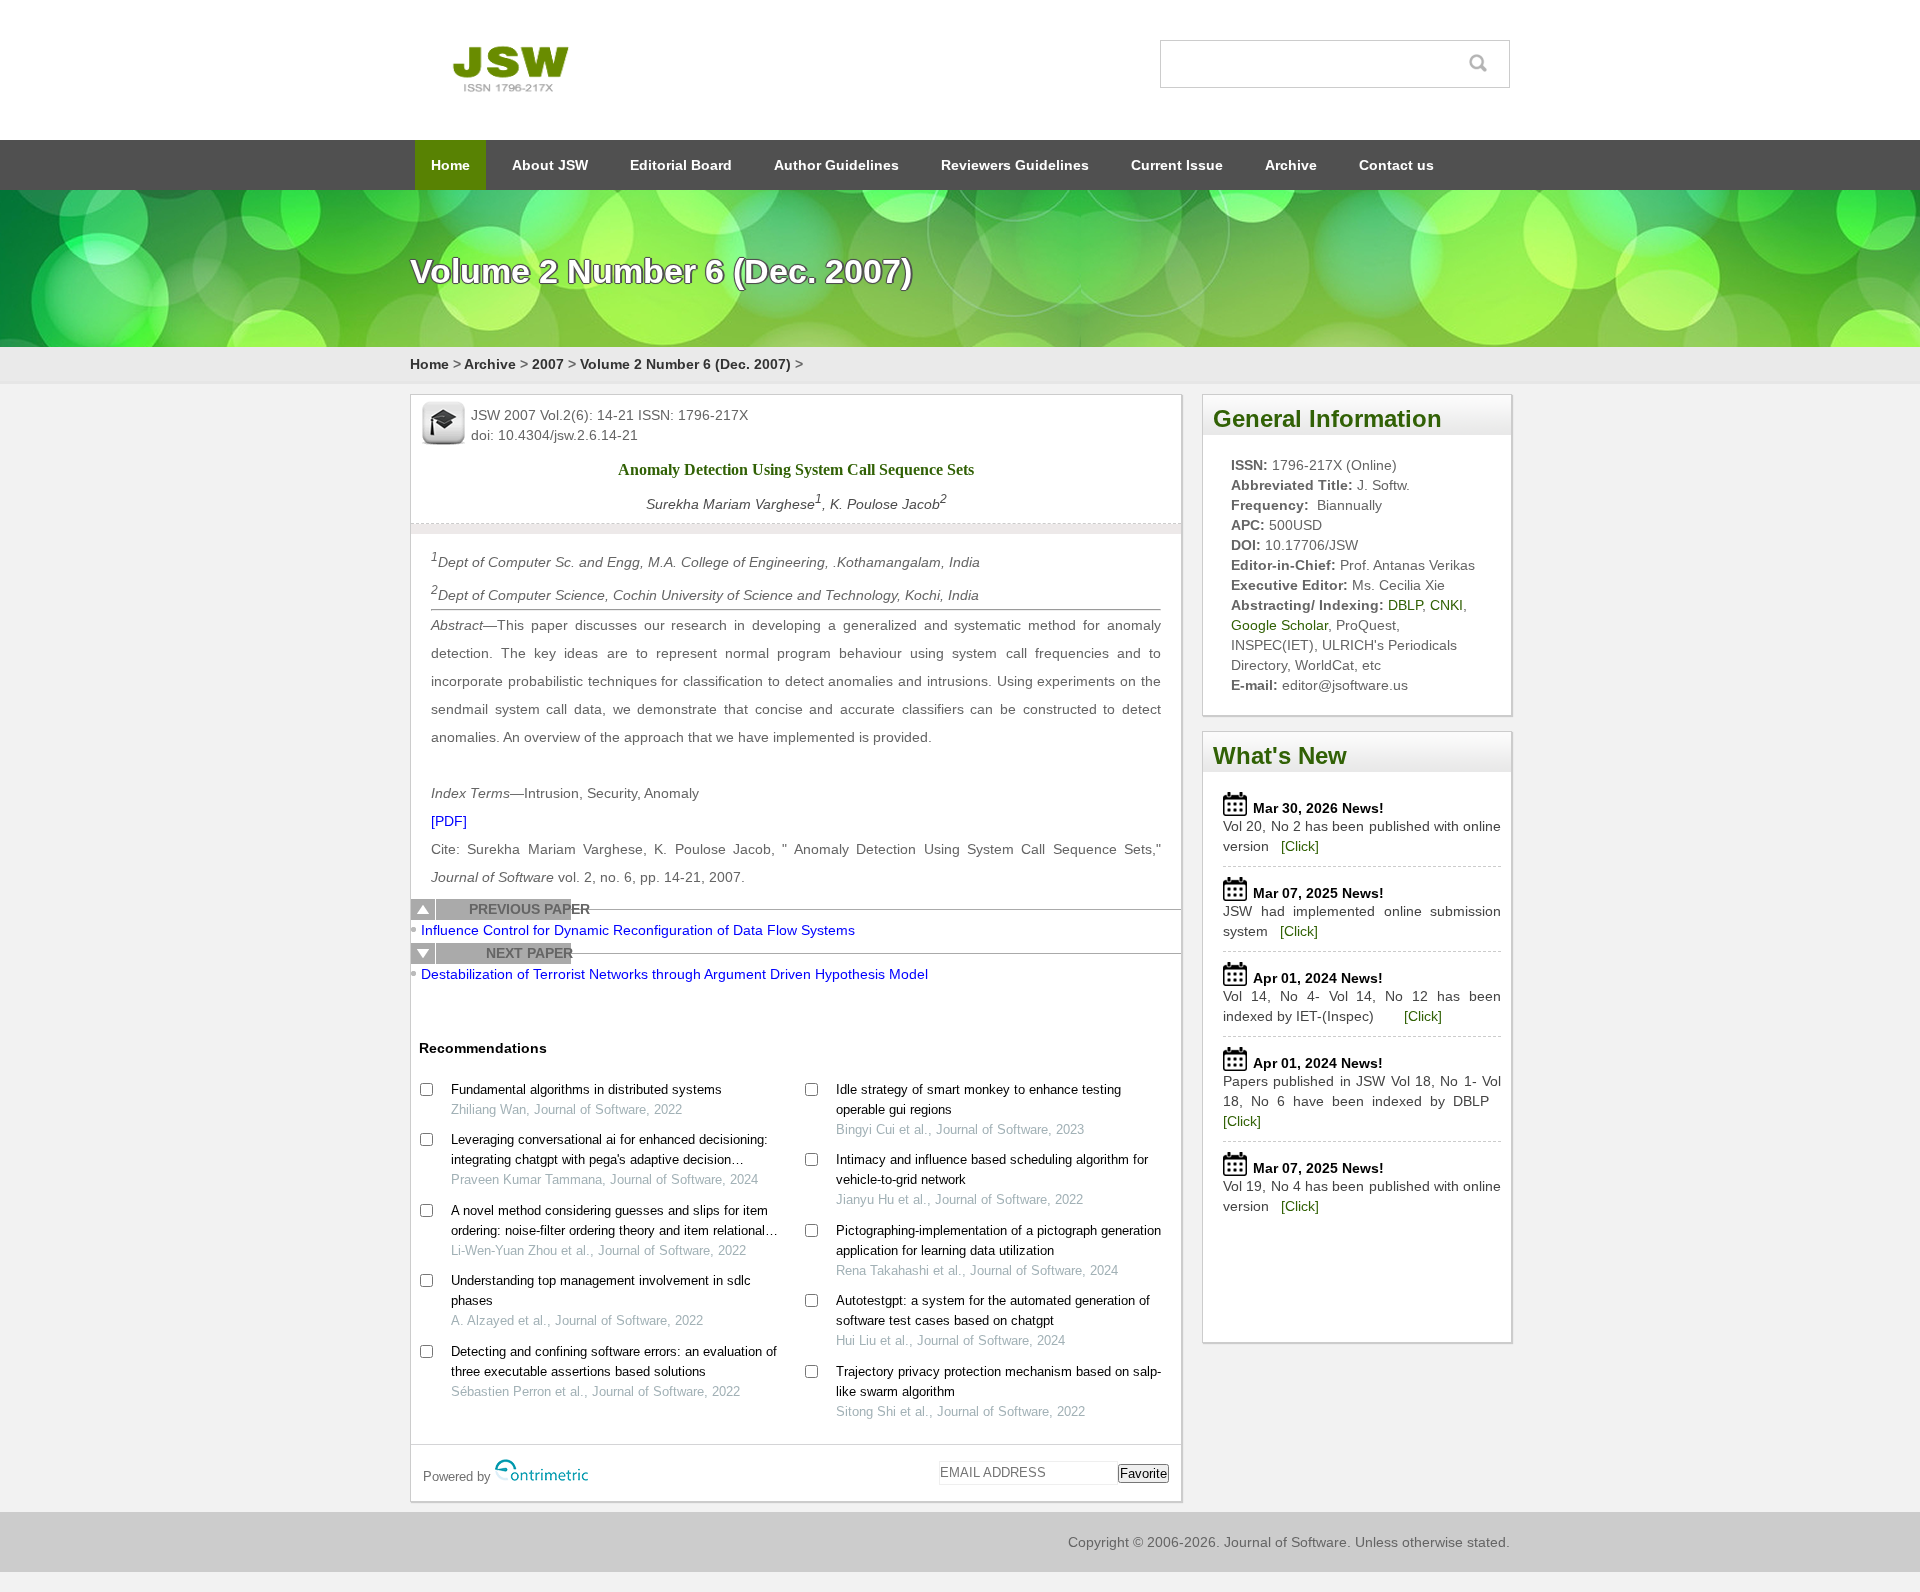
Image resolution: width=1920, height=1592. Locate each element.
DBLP (1405, 605)
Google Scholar (1279, 625)
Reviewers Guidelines (1015, 165)
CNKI (1446, 605)
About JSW (550, 165)
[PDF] (449, 821)
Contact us (1396, 165)
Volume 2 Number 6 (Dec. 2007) (685, 364)
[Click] (1300, 846)
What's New (1280, 755)
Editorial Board (681, 165)
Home (450, 165)
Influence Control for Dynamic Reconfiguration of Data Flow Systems (638, 930)
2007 (548, 364)
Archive (1291, 165)
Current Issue (1177, 165)
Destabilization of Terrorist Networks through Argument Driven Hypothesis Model (674, 974)
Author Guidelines (836, 165)
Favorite (1143, 1473)
